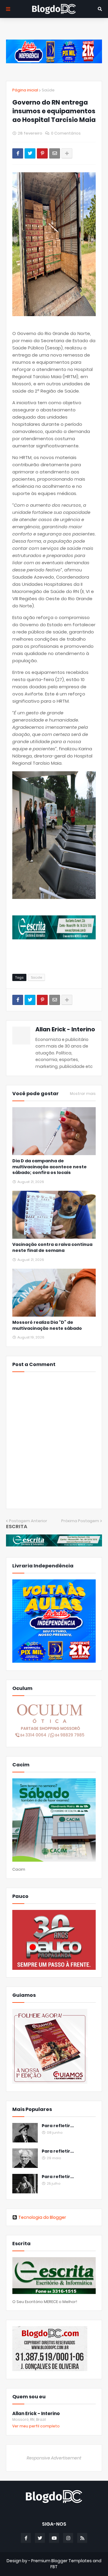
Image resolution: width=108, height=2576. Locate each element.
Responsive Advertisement (54, 2458)
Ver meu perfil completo (36, 2426)
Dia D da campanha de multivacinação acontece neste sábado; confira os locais (49, 1167)
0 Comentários (66, 133)
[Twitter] (30, 153)
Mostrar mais (83, 1094)
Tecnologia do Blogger (42, 2217)
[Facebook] (18, 153)
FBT (54, 2567)
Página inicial (25, 90)
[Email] (55, 153)
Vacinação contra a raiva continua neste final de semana (52, 1248)
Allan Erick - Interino (65, 1029)
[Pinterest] (42, 153)
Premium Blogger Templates (61, 2561)
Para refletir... (58, 2126)
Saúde (48, 90)
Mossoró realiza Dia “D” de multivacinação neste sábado (47, 1325)
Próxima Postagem (80, 1521)
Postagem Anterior (28, 1521)
